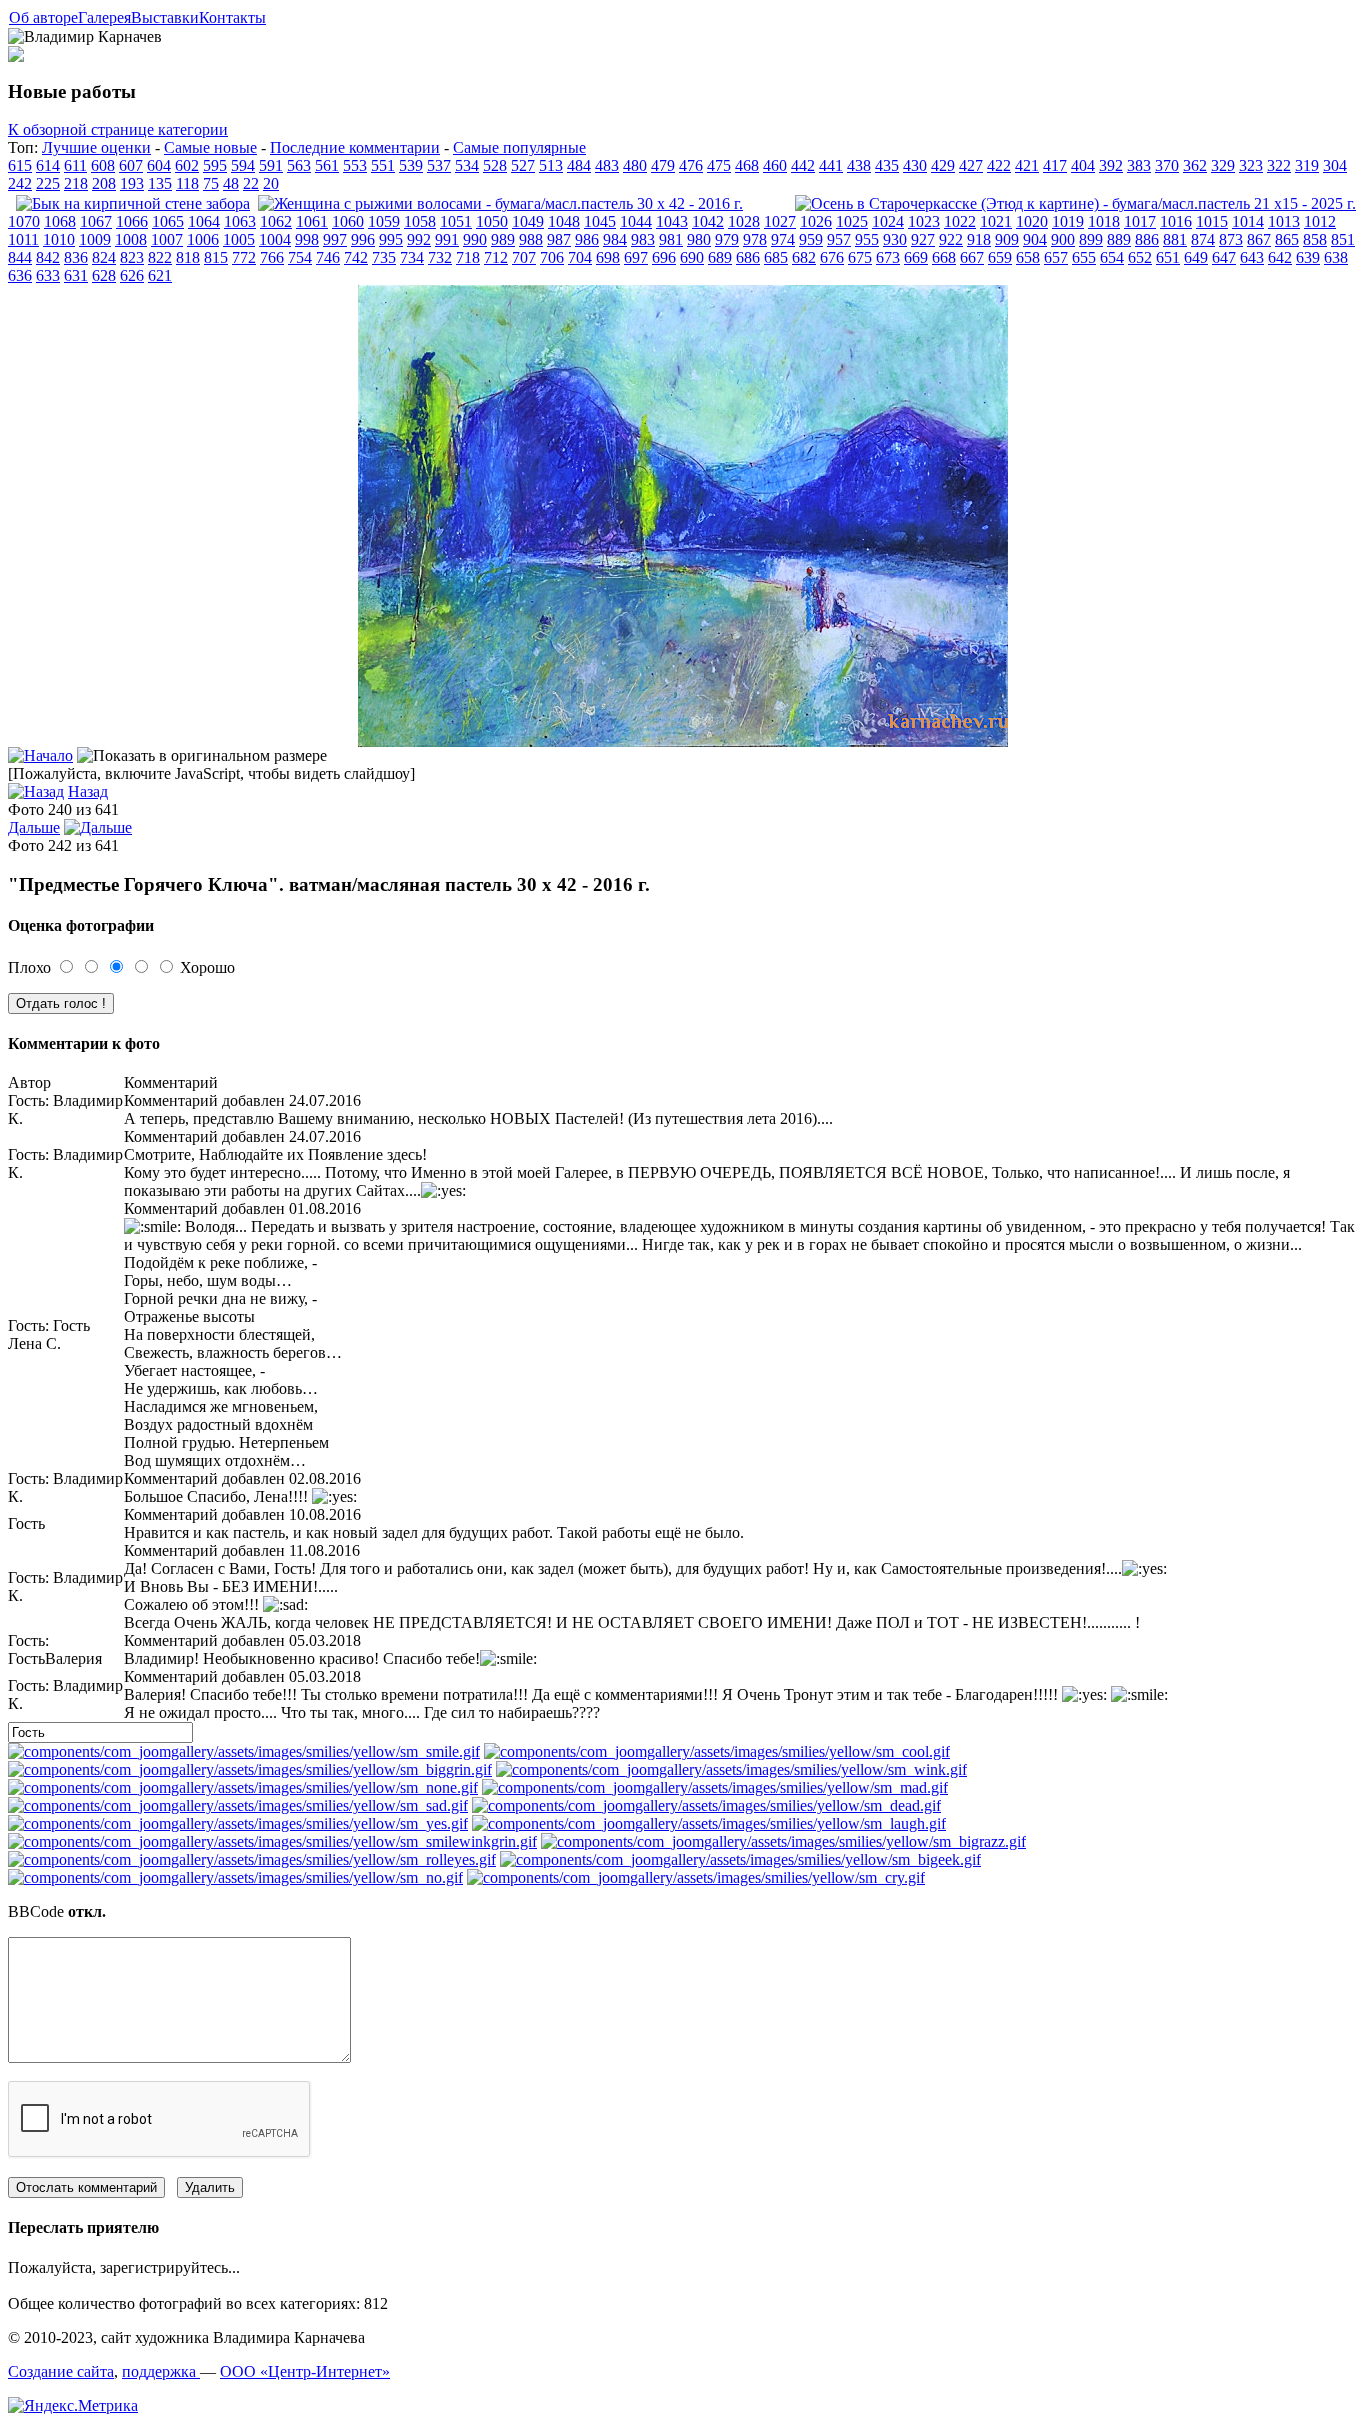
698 (608, 257)
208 (104, 183)
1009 (95, 239)
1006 (203, 239)
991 (447, 239)
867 (1259, 239)
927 (923, 239)
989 (503, 239)
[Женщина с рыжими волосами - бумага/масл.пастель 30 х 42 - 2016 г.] (500, 203)
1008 (131, 239)
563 (299, 165)
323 (1251, 165)
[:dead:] (706, 1805)
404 (1083, 165)
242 (20, 183)
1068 (60, 221)
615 (20, 165)
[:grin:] (250, 1769)
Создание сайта (61, 2371)
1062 (276, 221)
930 (895, 239)
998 (307, 239)
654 (1112, 257)
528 (495, 165)
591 (271, 165)
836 (76, 257)
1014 (1248, 221)
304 (1335, 165)
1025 (852, 221)
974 (783, 239)
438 (859, 165)
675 (860, 257)
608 (103, 165)
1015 (1212, 221)
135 (160, 183)
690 (692, 257)
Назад (88, 791)
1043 (672, 221)
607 (131, 165)
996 (363, 239)
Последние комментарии (355, 147)
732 (440, 257)
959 (811, 239)
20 (271, 183)
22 (251, 183)
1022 (960, 221)
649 (1196, 257)
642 (1280, 257)
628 (104, 275)
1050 (492, 221)
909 (1007, 239)
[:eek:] (740, 1859)
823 (132, 257)
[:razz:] (783, 1841)
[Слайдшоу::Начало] (40, 755)
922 (951, 239)
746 (328, 257)
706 (552, 257)
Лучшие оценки (96, 147)
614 (48, 165)
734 (412, 257)
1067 (96, 221)
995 (391, 239)
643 (1252, 257)
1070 (24, 221)
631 (76, 275)
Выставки (165, 17)
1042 (708, 221)
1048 (564, 221)
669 (916, 257)
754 (300, 257)
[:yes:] (238, 1823)
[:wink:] (731, 1769)
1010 (59, 239)
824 (104, 257)
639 (1308, 257)
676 (832, 257)
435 (887, 165)
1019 (1068, 221)
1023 (924, 221)
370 (1167, 165)
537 (439, 165)
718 (468, 257)
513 (551, 165)
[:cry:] (696, 1877)
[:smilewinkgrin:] (272, 1841)
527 (523, 165)
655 (1084, 257)
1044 (636, 221)
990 (475, 239)
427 (971, 165)
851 (1343, 239)
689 (720, 257)
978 (755, 239)
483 (607, 165)
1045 (600, 221)
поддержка (161, 2371)
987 (559, 239)
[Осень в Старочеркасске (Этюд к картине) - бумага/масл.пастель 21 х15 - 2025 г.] (1075, 203)
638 (1336, 257)
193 (132, 183)
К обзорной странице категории (118, 129)
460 (775, 165)
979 (727, 239)
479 (663, 165)
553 (355, 165)
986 (587, 239)
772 (244, 257)
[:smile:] (244, 1751)
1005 (239, 239)
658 (1028, 257)
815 (216, 257)
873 (1231, 239)
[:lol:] (709, 1823)
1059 (384, 221)
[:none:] (243, 1787)
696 (664, 257)
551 (383, 165)
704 (580, 257)
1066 (132, 221)
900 (1063, 239)
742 (356, 257)
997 (335, 239)
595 (215, 165)
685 (776, 257)
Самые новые (210, 147)
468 (747, 165)
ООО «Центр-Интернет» (305, 2371)
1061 (312, 221)
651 (1168, 257)
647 (1224, 257)
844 (20, 257)
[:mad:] (715, 1787)
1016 (1176, 221)
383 (1139, 165)
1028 (744, 221)
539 (411, 165)
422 (999, 165)
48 (231, 183)
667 (972, 257)
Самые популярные (519, 147)
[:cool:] (717, 1751)
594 (243, 165)
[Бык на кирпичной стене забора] (133, 203)
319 (1307, 165)
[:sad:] (238, 1805)
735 (384, 257)
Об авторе (43, 17)
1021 (996, 221)
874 (1203, 239)
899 (1091, 239)
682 (804, 257)
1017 (1140, 221)
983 (643, 239)
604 (159, 165)
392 (1111, 165)
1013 (1284, 221)
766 (272, 257)
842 (48, 257)
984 (615, 239)
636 (20, 275)
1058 (420, 221)
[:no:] (235, 1877)
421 (1027, 165)
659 (1000, 257)
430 (915, 165)
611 (75, 165)
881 (1175, 239)
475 (719, 165)
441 (831, 165)
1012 (1320, 221)
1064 (204, 221)
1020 (1032, 221)
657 (1056, 257)
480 (635, 165)
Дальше (34, 827)
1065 (168, 221)
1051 (456, 221)
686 (748, 257)
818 (188, 257)
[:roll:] (252, 1859)
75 (211, 183)
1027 (780, 221)
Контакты (232, 17)
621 (160, 275)
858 (1315, 239)
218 (76, 183)
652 (1140, 257)
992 (419, 239)
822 (160, 257)
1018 (1104, 221)
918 (979, 239)
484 (579, 165)
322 (1279, 165)
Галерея (104, 17)
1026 (816, 221)
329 (1223, 165)
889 (1119, 239)
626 (132, 275)
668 (944, 257)
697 (636, 257)
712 (496, 257)
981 (671, 239)
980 (699, 239)
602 (187, 165)
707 (524, 257)
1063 (240, 221)
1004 (275, 239)
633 (48, 275)
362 (1195, 165)
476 (691, 165)
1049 (528, 221)
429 (943, 165)
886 (1147, 239)
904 (1035, 239)
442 (803, 165)
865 (1287, 239)
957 (839, 239)
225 (48, 183)
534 (467, 165)
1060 (348, 221)
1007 (167, 239)
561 (327, 165)
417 (1055, 165)
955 (867, 239)
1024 (888, 221)
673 (888, 257)
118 (187, 183)
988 (531, 239)
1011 (23, 239)
